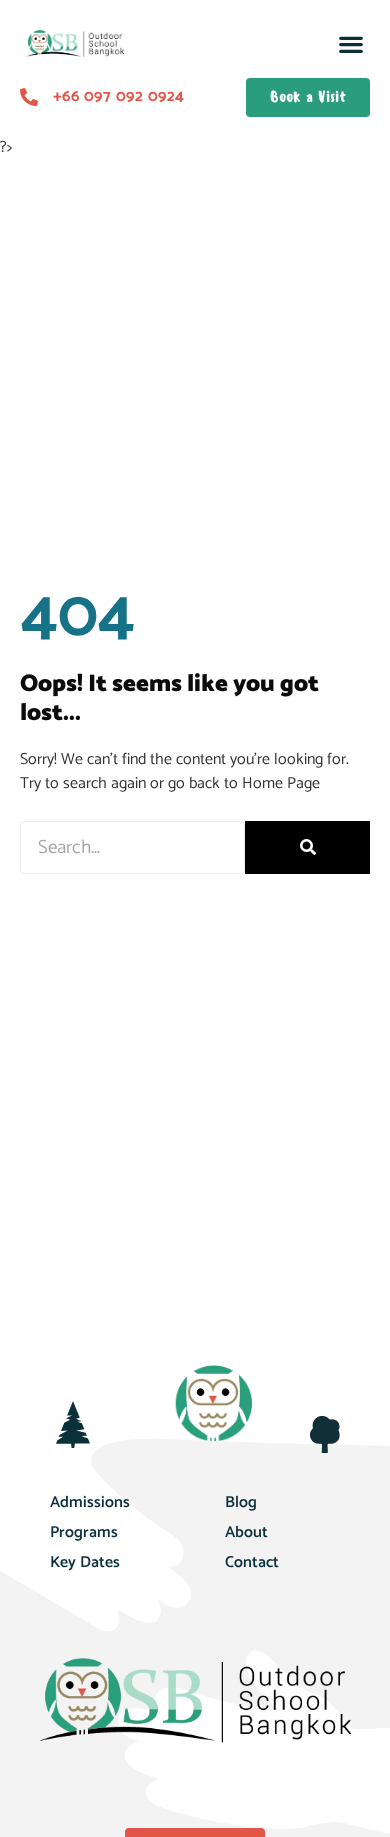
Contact (252, 1562)
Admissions (90, 1502)
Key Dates (85, 1562)
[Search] (307, 847)
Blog (241, 1502)
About (246, 1532)
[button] (350, 44)
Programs (84, 1532)
